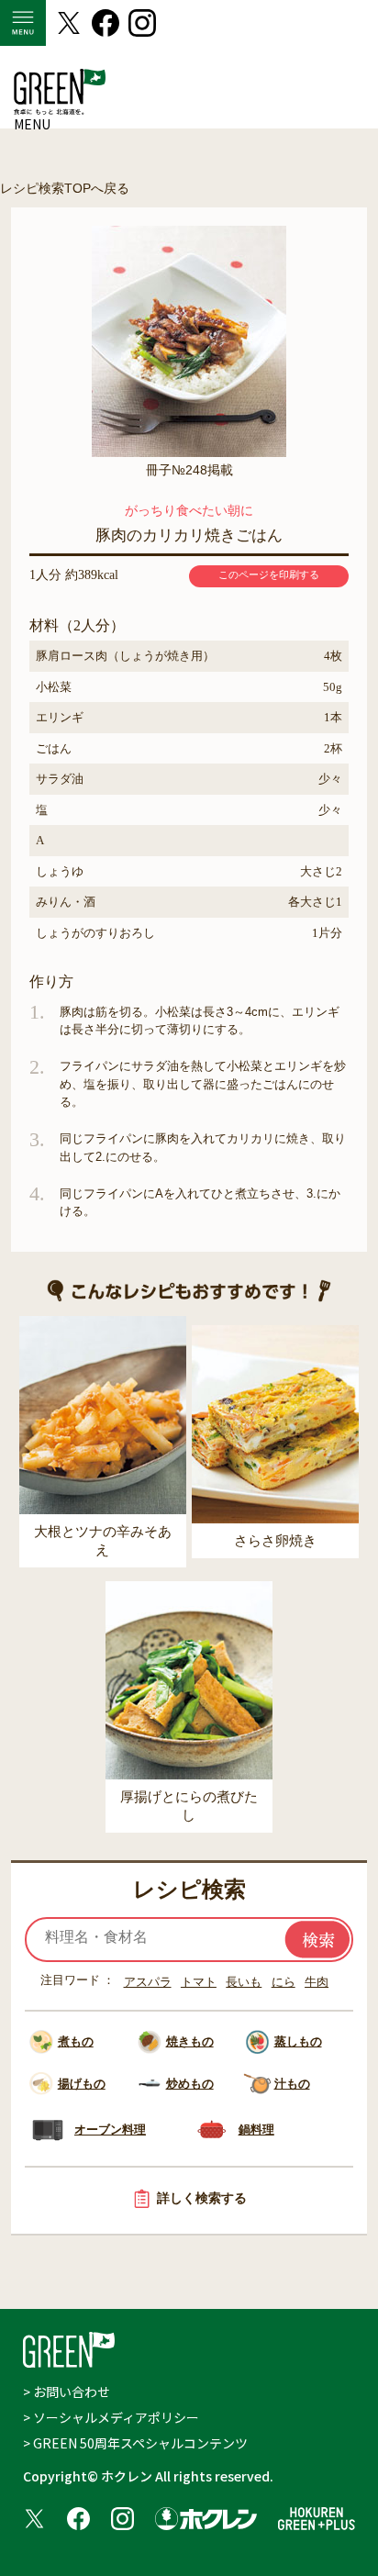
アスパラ (148, 1982)
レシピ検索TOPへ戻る (65, 188)
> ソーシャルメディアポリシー (111, 2417)
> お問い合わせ (67, 2392)
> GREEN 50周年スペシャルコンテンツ (135, 2443)
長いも (244, 1982)
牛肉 (317, 1982)
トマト (199, 1982)
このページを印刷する (269, 574)
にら (283, 1982)
